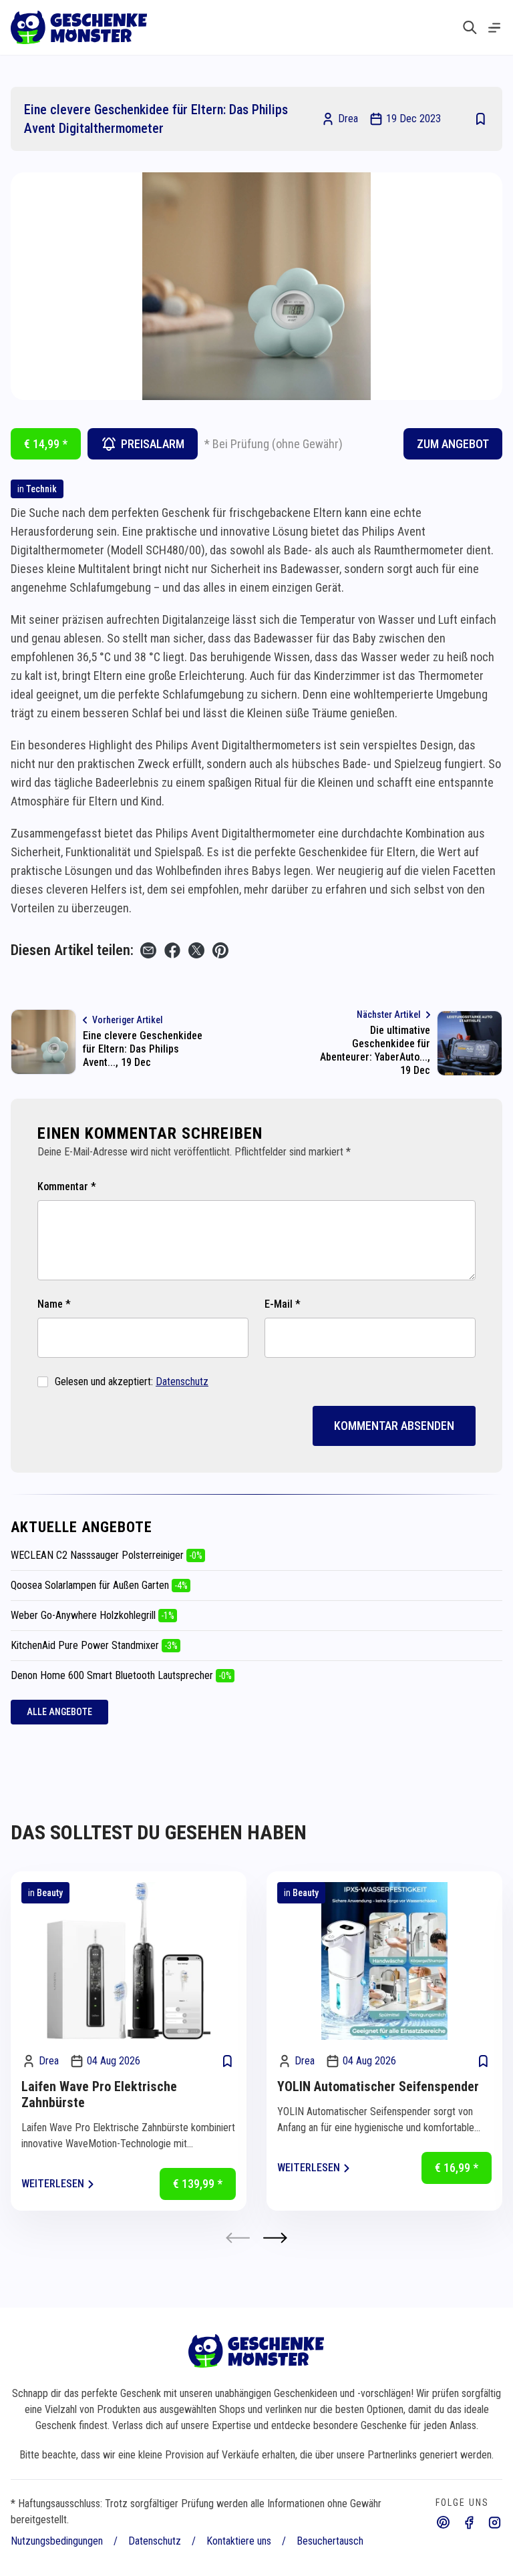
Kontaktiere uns (239, 2541)
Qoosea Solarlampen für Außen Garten (99, 1585)
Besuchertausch (330, 2541)
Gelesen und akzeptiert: (132, 1382)
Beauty (50, 1893)
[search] (470, 27)
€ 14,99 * (46, 444)
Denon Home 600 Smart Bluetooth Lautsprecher (121, 1675)
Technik (41, 489)
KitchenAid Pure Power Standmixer (94, 1645)
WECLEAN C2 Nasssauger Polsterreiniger (107, 1555)
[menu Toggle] (494, 28)
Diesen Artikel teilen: (72, 950)
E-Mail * (283, 1304)
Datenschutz (182, 1382)
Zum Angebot (453, 444)
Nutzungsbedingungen (57, 2541)
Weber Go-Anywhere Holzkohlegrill (93, 1615)
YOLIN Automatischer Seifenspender (378, 2086)
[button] (275, 2238)
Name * (54, 1304)
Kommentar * (67, 1186)
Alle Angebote (59, 1712)
